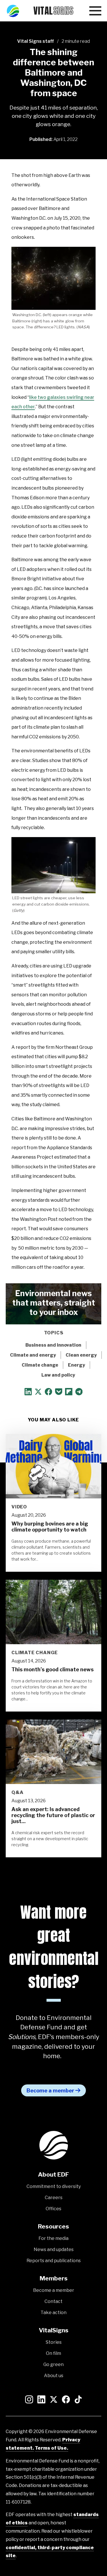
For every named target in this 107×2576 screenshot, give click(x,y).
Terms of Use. (52, 2448)
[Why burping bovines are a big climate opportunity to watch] (53, 1466)
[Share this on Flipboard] (69, 1394)
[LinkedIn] (41, 2400)
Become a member (50, 2091)
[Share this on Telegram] (79, 1394)
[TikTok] (78, 2400)
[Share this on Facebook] (49, 1394)
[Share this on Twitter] (38, 1394)
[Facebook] (66, 2400)
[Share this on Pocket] (59, 1394)
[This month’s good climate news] (53, 1612)
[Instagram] (29, 2400)
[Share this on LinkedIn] (28, 1394)
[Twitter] (54, 2400)
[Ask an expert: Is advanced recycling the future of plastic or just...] (53, 1752)
